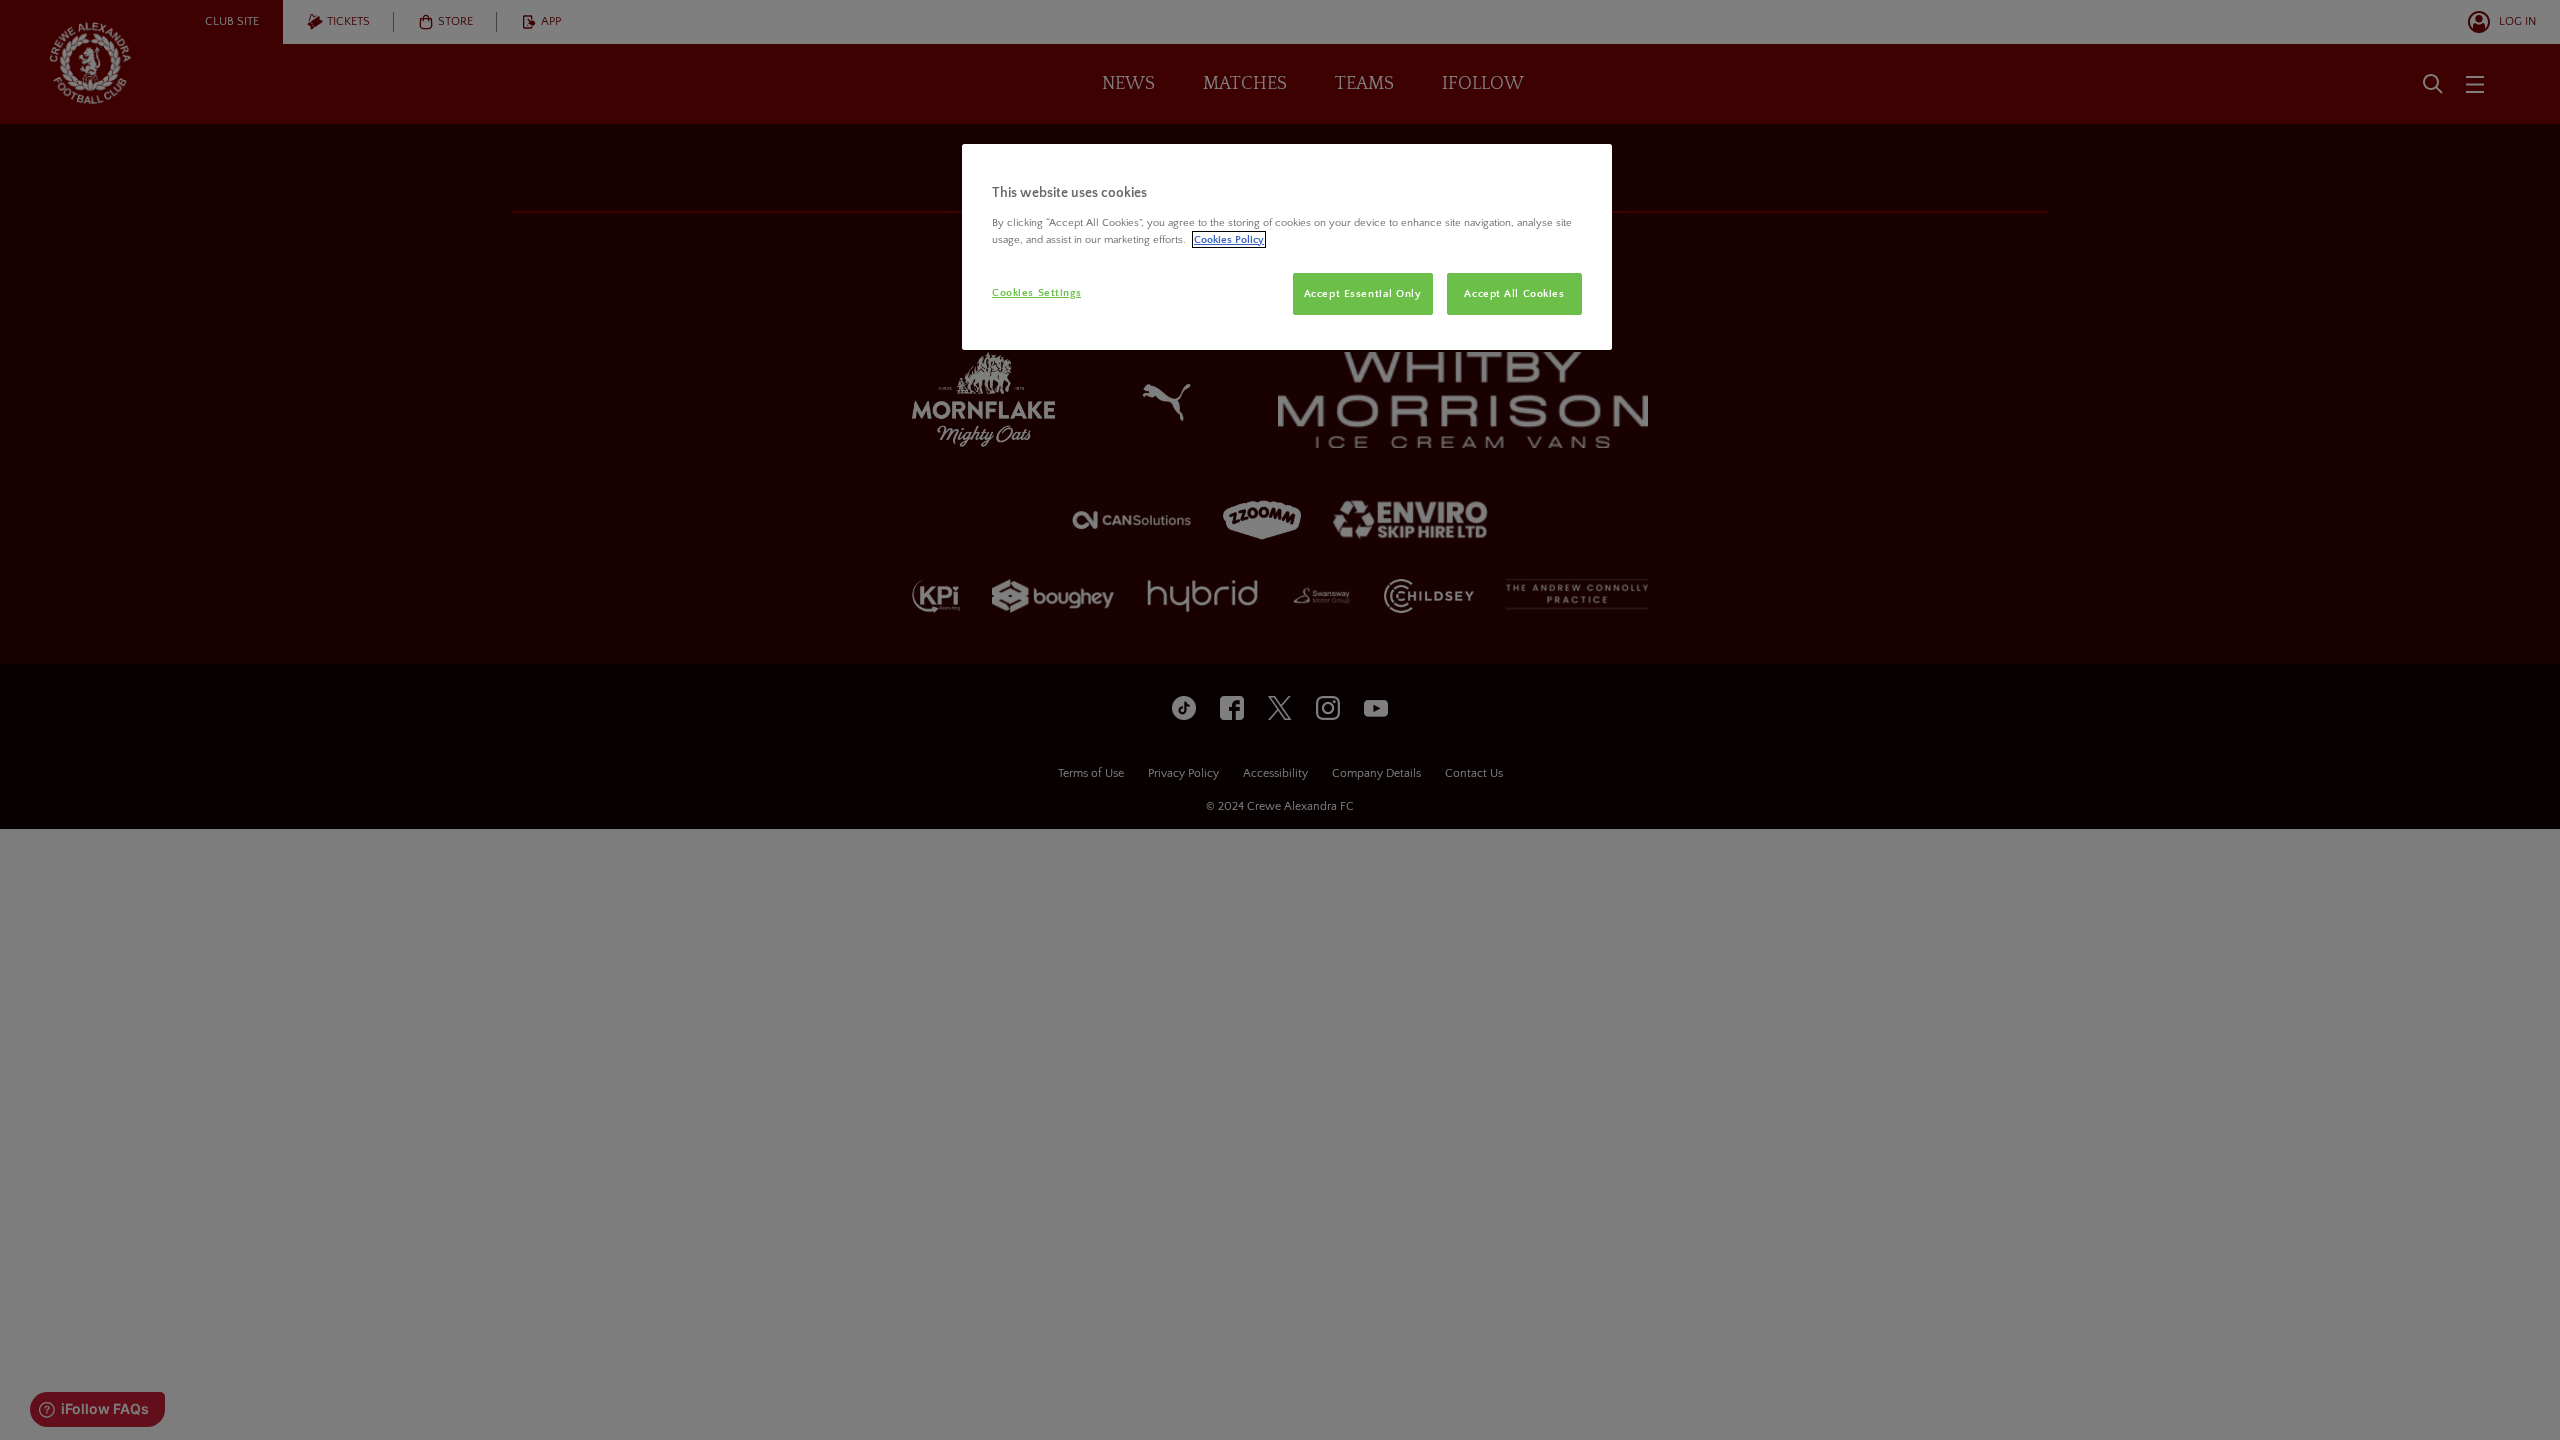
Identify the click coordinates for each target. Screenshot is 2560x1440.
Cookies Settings (1036, 292)
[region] (1287, 247)
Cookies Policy (1229, 239)
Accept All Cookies (1514, 293)
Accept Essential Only (1363, 293)
